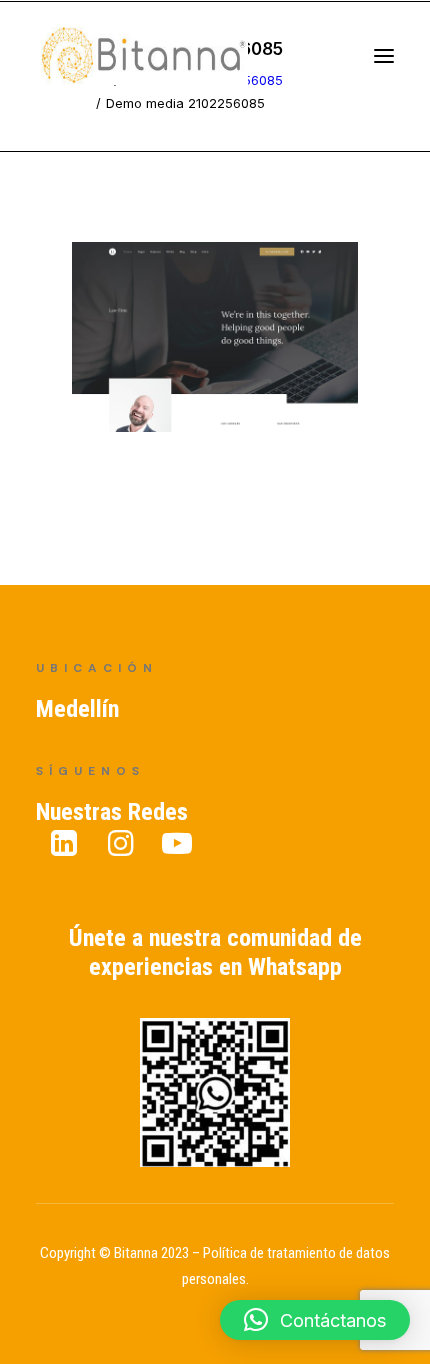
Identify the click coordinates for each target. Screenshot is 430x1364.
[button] (315, 1320)
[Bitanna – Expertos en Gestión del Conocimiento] (165, 63)
